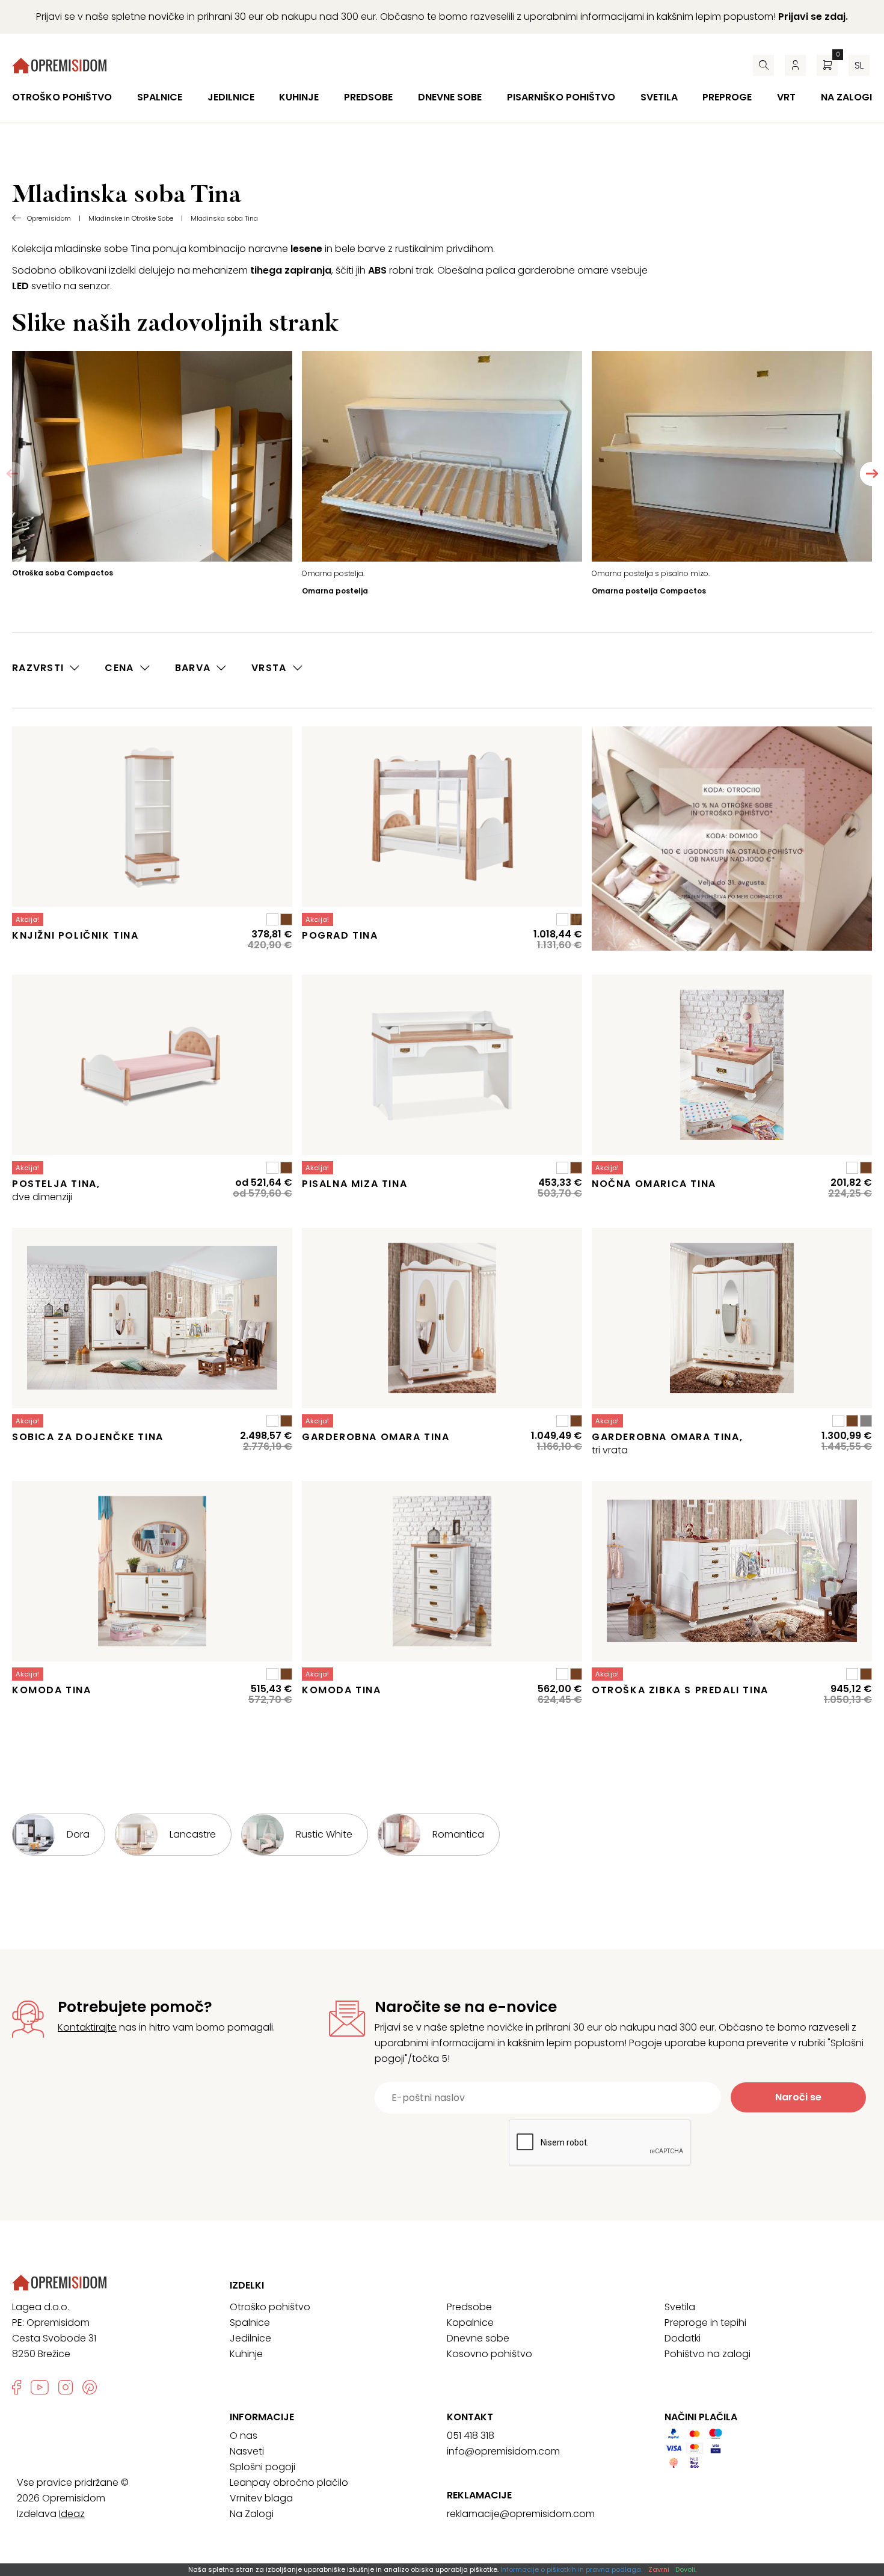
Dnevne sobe (450, 97)
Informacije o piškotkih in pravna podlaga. (571, 2569)
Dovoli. (686, 2569)
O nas (244, 2436)
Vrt (786, 97)
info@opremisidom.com (503, 2451)
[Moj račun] (795, 65)
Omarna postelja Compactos (649, 591)
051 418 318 (471, 2436)
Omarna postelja (335, 591)
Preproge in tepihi (705, 2323)
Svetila (659, 97)
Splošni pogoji (262, 2467)
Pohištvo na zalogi (708, 2354)
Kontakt (470, 2417)
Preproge (727, 97)
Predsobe (368, 97)
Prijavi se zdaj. (813, 17)
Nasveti (247, 2451)
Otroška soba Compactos (63, 573)
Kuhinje (299, 97)
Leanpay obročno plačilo (289, 2482)
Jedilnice (231, 97)
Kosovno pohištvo (490, 2354)
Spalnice (160, 97)
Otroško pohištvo (62, 97)
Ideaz (72, 2514)
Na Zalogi (252, 2514)
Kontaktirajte (87, 2027)
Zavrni (659, 2569)
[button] (872, 474)
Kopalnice (470, 2323)
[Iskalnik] (763, 65)
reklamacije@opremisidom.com (521, 2514)
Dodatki (683, 2338)
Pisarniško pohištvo (561, 97)
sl (859, 65)
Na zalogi (846, 97)
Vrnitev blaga (261, 2498)
